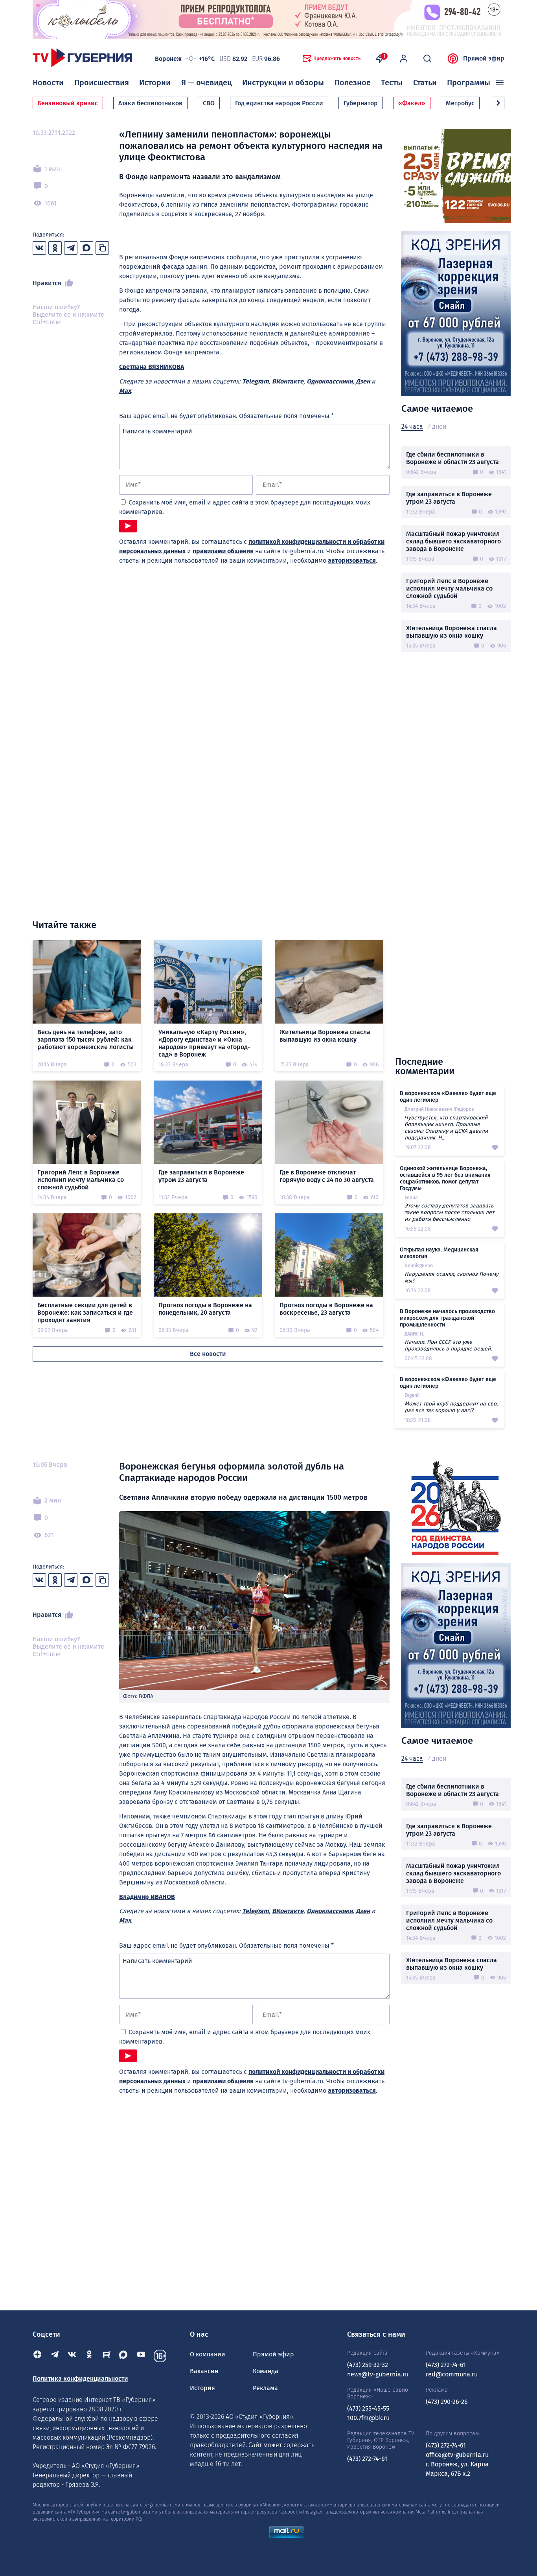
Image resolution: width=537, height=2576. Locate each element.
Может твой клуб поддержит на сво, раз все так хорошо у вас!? (451, 1407)
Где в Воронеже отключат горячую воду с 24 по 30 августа (327, 1176)
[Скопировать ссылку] (102, 248)
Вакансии (204, 2371)
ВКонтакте (288, 381)
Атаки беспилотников (150, 103)
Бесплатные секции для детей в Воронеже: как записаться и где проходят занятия (85, 1313)
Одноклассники (330, 381)
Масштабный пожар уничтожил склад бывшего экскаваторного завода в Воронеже (453, 541)
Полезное (353, 83)
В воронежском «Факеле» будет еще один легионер (448, 1097)
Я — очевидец (207, 83)
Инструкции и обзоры (283, 83)
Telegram (256, 381)
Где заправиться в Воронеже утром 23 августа (449, 498)
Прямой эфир (484, 58)
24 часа (412, 427)
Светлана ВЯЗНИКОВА (152, 367)
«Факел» (412, 103)
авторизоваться (352, 561)
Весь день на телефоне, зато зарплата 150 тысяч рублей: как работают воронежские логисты (86, 1039)
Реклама (265, 2388)
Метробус (460, 103)
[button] (498, 103)
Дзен (363, 381)
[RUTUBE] (107, 2356)
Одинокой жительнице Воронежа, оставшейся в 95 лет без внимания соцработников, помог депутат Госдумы (445, 1178)
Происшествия (102, 83)
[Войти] (404, 59)
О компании (208, 2354)
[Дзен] (37, 2356)
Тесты (392, 83)
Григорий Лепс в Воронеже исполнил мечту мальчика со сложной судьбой (449, 588)
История (202, 2388)
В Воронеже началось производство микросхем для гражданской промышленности (447, 1318)
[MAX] (124, 2356)
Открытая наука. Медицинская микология (439, 1253)
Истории (155, 83)
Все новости (208, 1354)
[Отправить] (128, 526)
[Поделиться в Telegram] (71, 248)
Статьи (425, 83)
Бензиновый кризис (68, 103)
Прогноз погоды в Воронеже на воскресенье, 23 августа (326, 1309)
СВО (209, 103)
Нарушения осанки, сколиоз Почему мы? (451, 1277)
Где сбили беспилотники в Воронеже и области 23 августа (452, 458)
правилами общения (223, 551)
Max (125, 391)
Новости (48, 83)
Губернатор (361, 103)
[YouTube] (141, 2356)
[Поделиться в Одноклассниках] (55, 248)
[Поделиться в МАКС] (86, 248)
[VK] (72, 2356)
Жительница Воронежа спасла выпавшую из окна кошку (451, 632)
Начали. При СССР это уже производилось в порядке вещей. (448, 1345)
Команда (266, 2371)
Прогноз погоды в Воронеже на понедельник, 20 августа (205, 1309)
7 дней (437, 427)
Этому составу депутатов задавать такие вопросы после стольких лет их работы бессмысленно (449, 1212)
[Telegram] (55, 2356)
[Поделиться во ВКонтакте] (39, 248)
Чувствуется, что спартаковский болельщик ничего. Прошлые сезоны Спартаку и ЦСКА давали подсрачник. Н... (446, 1128)
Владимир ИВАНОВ (147, 1897)
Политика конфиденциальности (80, 2379)
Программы (469, 83)
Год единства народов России (279, 103)
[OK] (89, 2356)
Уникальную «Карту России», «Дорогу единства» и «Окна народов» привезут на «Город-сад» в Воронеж (204, 1043)
